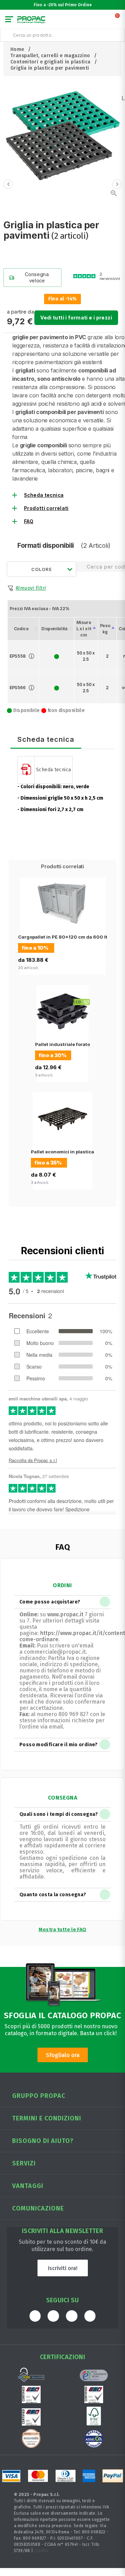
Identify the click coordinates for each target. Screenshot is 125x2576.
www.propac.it (65, 1614)
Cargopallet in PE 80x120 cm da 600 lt (63, 937)
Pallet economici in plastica (62, 1152)
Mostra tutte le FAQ (62, 1930)
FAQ (29, 521)
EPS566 (18, 688)
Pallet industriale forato (62, 1044)
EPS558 (18, 656)
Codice (21, 629)
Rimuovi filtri (31, 588)
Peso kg (105, 629)
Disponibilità (54, 629)
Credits (41, 2551)
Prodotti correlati (46, 508)
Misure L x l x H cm (84, 629)
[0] (118, 21)
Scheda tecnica (44, 495)
